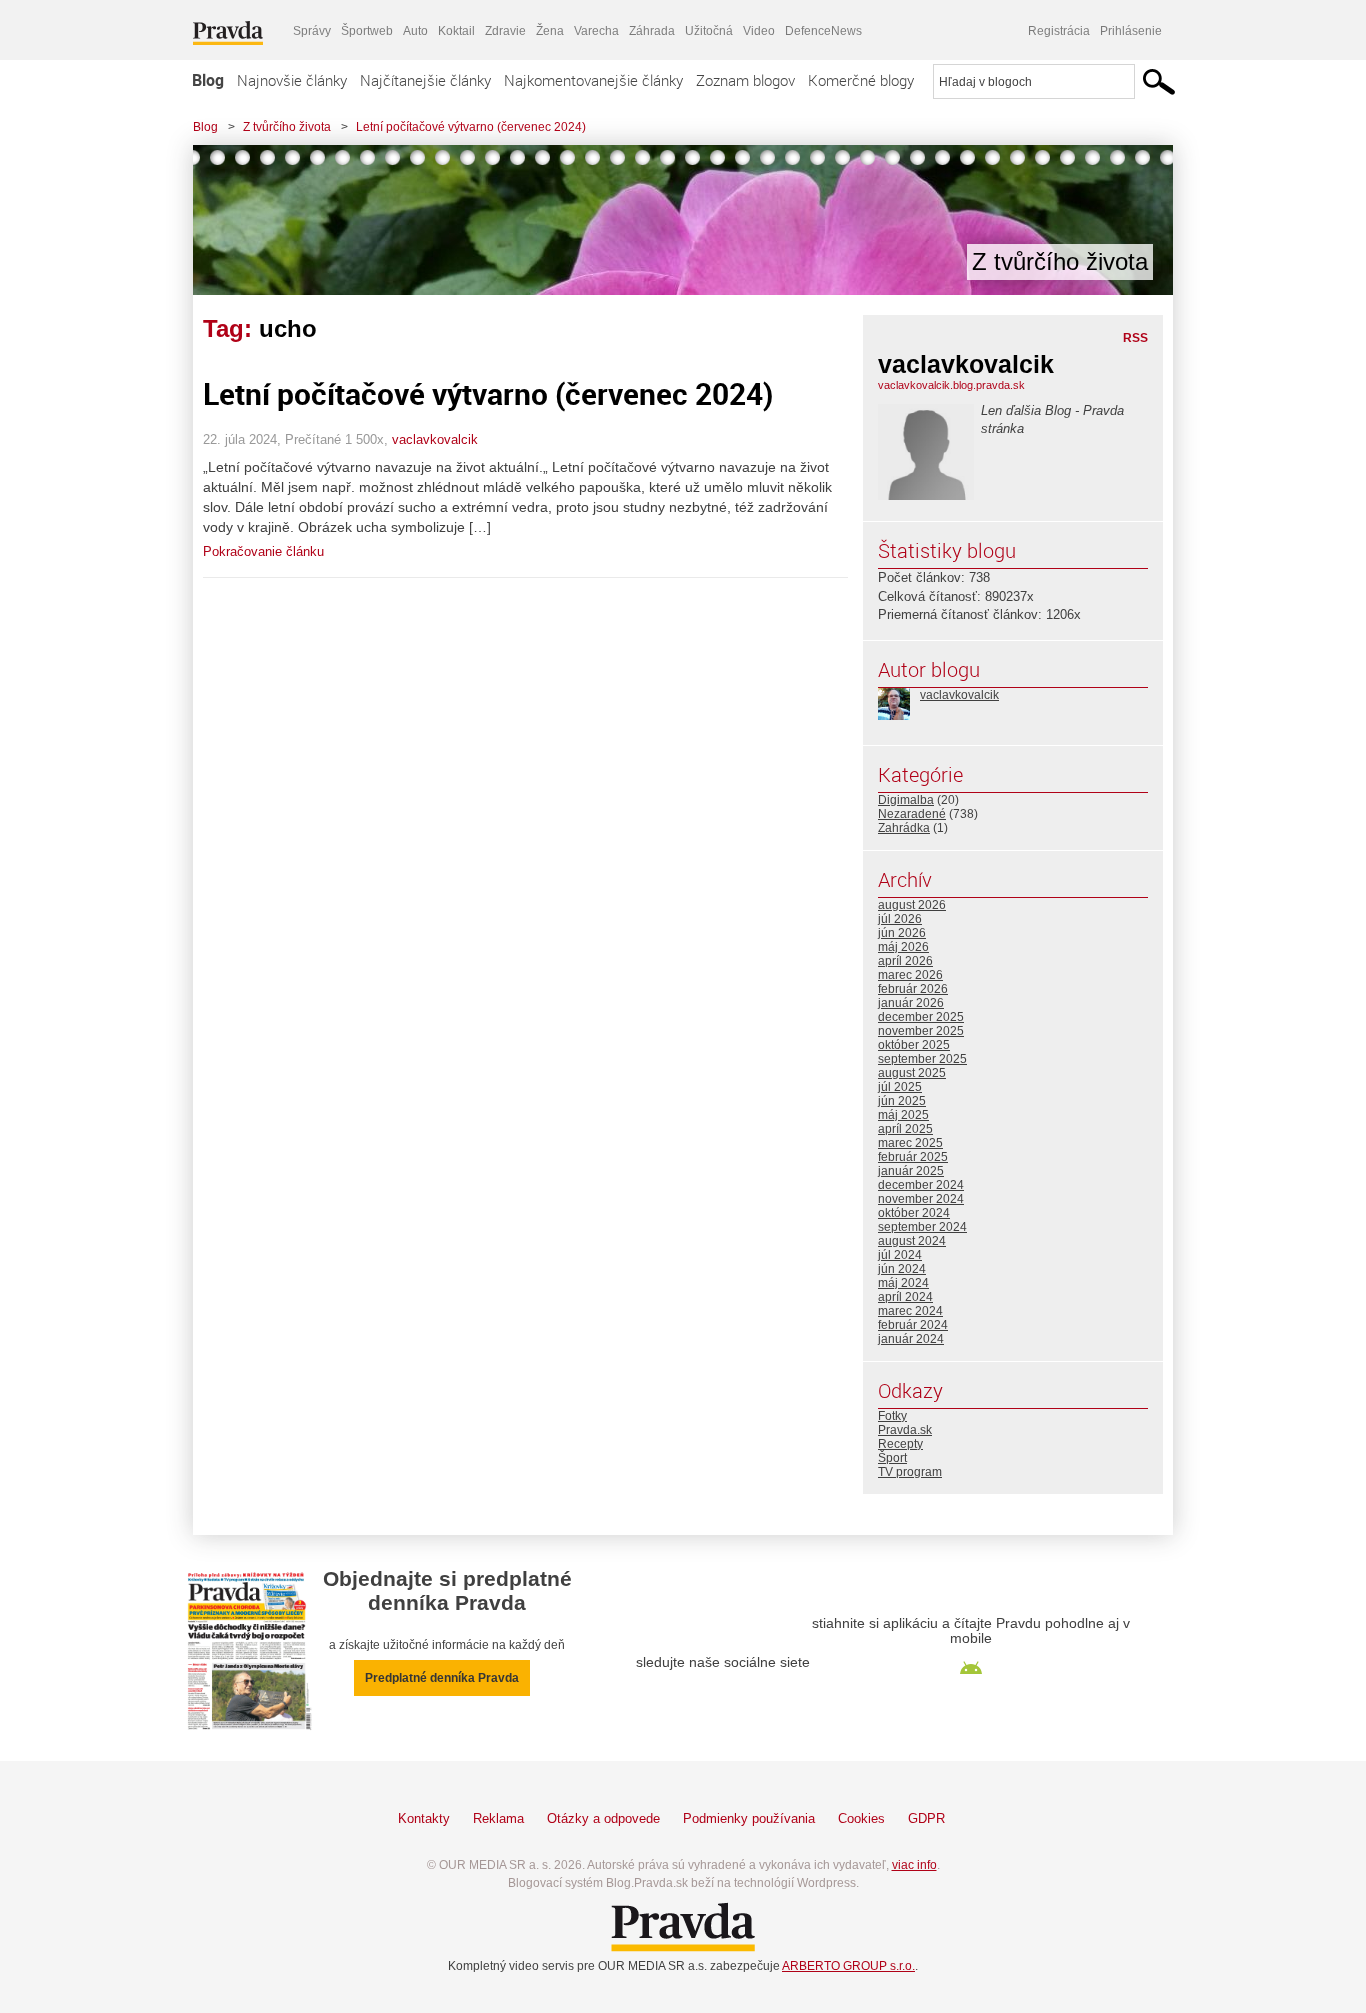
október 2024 (914, 1213)
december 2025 (921, 1017)
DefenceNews (823, 31)
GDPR (926, 1818)
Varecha (596, 31)
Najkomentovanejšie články (593, 80)
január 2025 (911, 1171)
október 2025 (914, 1045)
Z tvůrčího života (287, 127)
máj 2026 (903, 947)
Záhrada (652, 31)
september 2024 (922, 1227)
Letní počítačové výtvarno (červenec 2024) (471, 127)
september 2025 (922, 1059)
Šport (892, 1458)
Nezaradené (912, 814)
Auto (415, 31)
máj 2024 (903, 1283)
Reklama (498, 1818)
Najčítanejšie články (425, 80)
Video (759, 31)
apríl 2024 (905, 1297)
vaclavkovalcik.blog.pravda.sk (951, 385)
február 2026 (913, 989)
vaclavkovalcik (435, 439)
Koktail (456, 31)
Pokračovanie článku (263, 551)
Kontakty (424, 1818)
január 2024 (911, 1339)
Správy (312, 31)
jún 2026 (902, 933)
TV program (910, 1472)
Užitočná (709, 31)
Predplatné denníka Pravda (442, 1678)
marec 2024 (910, 1311)
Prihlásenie (1131, 31)
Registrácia (1059, 31)
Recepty (900, 1444)
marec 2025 (910, 1143)
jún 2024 (902, 1269)
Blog (208, 80)
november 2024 (921, 1199)
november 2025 (921, 1031)
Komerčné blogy (861, 80)
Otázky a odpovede (603, 1818)
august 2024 (912, 1241)
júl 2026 (900, 919)
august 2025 (912, 1073)
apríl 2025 (905, 1129)
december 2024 (921, 1185)
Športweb (367, 31)
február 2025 (913, 1157)
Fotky (892, 1416)
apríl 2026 (905, 961)
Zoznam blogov (745, 80)
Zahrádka (904, 828)
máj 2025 (903, 1115)
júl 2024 (900, 1255)
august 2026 (912, 905)
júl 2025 (900, 1087)
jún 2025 (902, 1101)
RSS (1135, 338)
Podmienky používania (749, 1818)
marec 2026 (910, 975)
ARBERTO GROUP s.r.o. (848, 1966)
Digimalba (906, 800)
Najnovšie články (292, 80)
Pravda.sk (905, 1430)
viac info (914, 1865)
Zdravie (505, 31)
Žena (550, 31)
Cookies (861, 1818)
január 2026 (911, 1003)
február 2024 (913, 1325)
